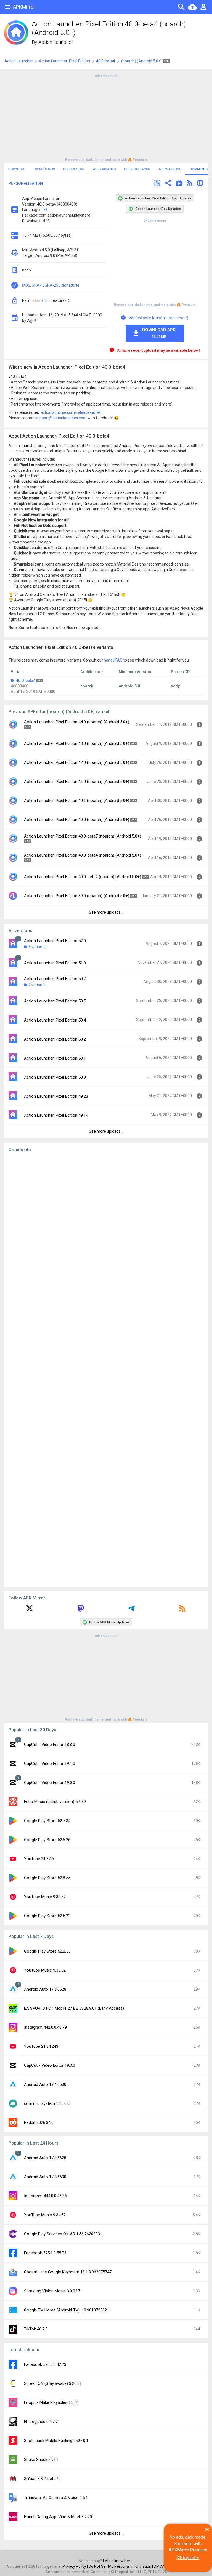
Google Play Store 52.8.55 (47, 1878)
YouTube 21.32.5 (39, 1859)
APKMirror (24, 7)
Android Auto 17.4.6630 (45, 2084)
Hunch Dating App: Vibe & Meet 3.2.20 (58, 2517)
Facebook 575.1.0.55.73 (45, 2253)
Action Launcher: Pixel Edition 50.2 (55, 1039)
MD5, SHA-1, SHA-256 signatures (51, 285)
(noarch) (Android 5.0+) (142, 61)
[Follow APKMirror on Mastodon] (81, 1610)
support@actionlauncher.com (61, 418)
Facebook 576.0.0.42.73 (45, 2364)
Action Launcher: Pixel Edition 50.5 (55, 1001)
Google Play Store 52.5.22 (47, 1916)
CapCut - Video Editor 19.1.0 (50, 1764)
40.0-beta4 (106, 61)
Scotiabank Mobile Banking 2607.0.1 (56, 2441)
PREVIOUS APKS (137, 169)
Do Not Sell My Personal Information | (121, 2566)
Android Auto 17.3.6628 (45, 1989)
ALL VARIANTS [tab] (104, 169)
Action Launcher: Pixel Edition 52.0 (55, 941)
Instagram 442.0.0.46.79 (45, 2027)
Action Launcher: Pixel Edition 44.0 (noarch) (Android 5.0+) (77, 722)
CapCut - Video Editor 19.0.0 (50, 1783)
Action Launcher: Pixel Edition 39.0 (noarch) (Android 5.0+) (77, 896)
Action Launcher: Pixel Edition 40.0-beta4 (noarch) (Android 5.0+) (83, 855)
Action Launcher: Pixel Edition (64, 61)
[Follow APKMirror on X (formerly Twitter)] (30, 1610)
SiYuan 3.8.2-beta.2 (41, 2479)
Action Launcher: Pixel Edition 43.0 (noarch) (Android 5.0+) (77, 743)
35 (47, 300)
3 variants (37, 947)
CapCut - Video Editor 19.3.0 (50, 2065)
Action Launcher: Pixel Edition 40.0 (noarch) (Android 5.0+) (77, 820)
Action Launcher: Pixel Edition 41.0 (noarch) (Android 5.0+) (77, 782)
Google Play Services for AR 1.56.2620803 (62, 2234)
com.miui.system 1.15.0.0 (47, 2103)
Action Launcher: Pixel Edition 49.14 (56, 1115)
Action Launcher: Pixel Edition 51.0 (55, 963)
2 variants (37, 985)
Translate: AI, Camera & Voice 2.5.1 (56, 2498)
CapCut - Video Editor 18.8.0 (50, 1745)
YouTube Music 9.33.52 (45, 1897)
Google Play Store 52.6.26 (47, 1840)
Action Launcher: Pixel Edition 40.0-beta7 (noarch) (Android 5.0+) (83, 836)
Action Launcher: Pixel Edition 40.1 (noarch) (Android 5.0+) (77, 801)
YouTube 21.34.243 (41, 2046)
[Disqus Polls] (106, 1226)
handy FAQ (113, 660)
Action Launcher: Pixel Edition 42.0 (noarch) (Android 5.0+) (77, 762)
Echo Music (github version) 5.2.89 (55, 1802)
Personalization (26, 183)
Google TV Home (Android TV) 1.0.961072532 (65, 2310)
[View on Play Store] (179, 184)
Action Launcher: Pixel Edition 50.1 (55, 1058)
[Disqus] (106, 1370)
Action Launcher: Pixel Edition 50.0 (55, 1077)
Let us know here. (118, 2561)
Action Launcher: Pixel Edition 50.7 (55, 979)
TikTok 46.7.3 (36, 2329)
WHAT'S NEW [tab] (45, 169)
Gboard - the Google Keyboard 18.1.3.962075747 (68, 2272)
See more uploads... (106, 912)
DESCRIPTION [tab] (74, 169)
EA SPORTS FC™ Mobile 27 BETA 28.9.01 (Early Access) (74, 2008)
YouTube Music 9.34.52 (45, 2215)
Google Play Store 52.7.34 (47, 1821)
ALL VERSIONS (170, 169)
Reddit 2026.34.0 (39, 2122)
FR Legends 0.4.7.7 (41, 2422)
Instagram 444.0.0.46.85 (45, 2196)
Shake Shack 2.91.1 (41, 2460)
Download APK (159, 333)
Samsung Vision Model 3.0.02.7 (52, 2291)
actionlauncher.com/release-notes (71, 412)
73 (45, 210)
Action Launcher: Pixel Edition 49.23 (56, 1096)
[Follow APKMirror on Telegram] (131, 1610)
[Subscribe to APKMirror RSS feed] (182, 1610)
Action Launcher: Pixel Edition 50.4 (55, 1020)
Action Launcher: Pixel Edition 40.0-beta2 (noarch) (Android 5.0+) (83, 877)
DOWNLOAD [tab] (18, 169)
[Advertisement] (106, 117)
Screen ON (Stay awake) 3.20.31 (53, 2383)
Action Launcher (56, 42)
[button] (157, 184)
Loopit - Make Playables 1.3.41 (51, 2402)
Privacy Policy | (75, 2566)
